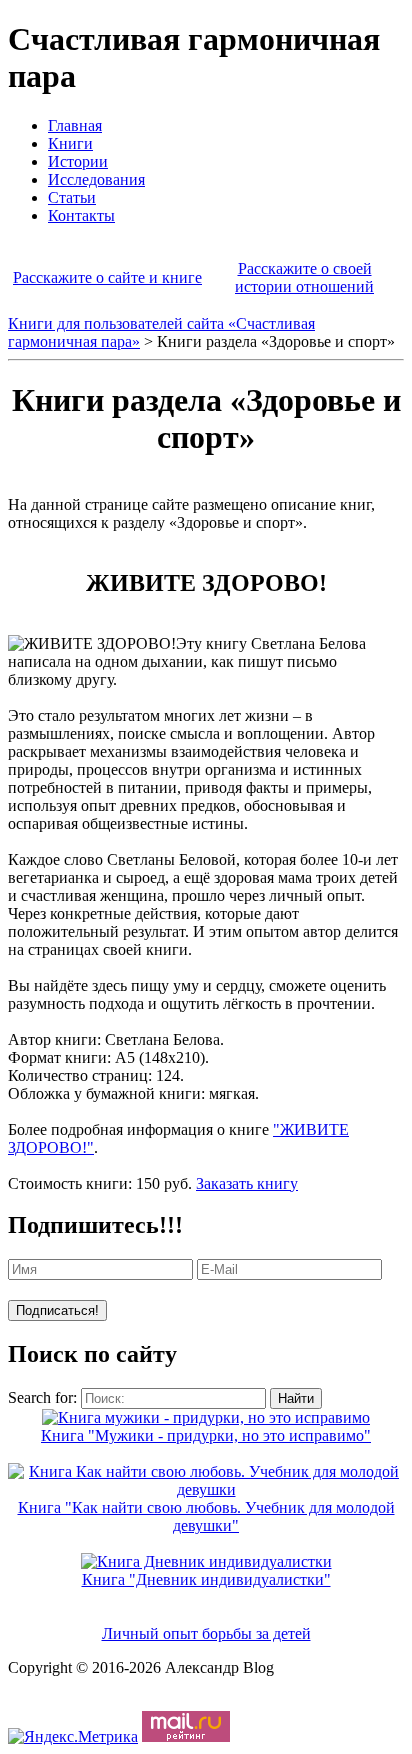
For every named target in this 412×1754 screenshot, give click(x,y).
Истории (78, 161)
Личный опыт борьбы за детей (206, 1633)
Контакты (81, 215)
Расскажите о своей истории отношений (304, 277)
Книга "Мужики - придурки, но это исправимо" (206, 1435)
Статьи (72, 197)
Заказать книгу (247, 1183)
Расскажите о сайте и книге (107, 277)
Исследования (96, 179)
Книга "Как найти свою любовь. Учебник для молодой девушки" (206, 1516)
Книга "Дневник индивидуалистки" (206, 1579)
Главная (75, 125)
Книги (70, 143)
